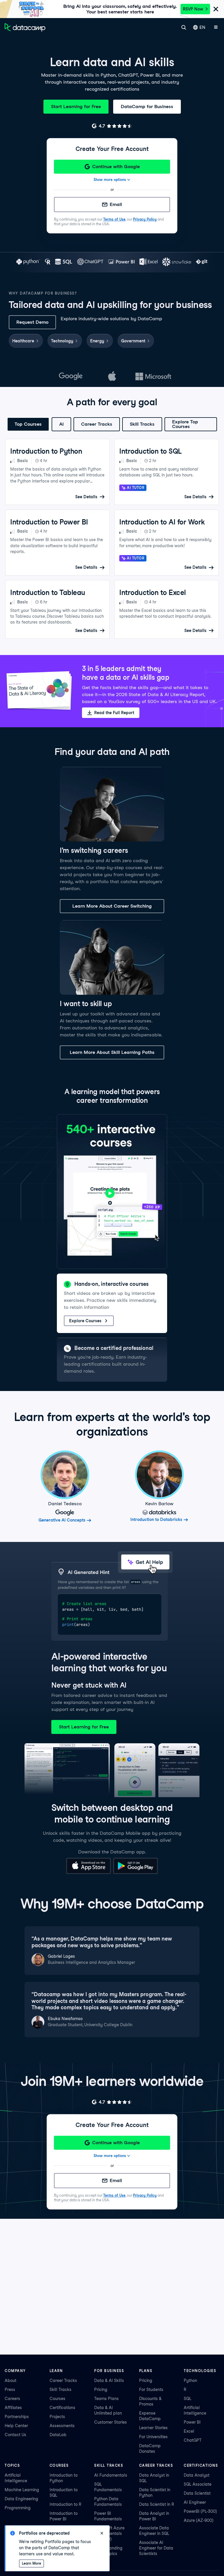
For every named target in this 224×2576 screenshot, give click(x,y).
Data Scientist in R (157, 2504)
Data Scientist (197, 2493)
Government (133, 341)
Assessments (62, 2426)
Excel (189, 2431)
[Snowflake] (177, 262)
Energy (97, 341)
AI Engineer (195, 2502)
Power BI (192, 2422)
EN (202, 27)
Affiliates (13, 2408)
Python (190, 2380)
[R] (48, 262)
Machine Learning (22, 2490)
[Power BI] (121, 262)
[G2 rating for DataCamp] (112, 126)
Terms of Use (114, 219)
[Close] (216, 9)
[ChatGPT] (90, 262)
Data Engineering (21, 2499)
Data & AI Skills (109, 2380)
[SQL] (64, 262)
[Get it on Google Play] (135, 1872)
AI (61, 424)
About (10, 2380)
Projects (57, 2417)
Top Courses (28, 424)
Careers (12, 2399)
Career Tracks (97, 424)
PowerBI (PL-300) (200, 2511)
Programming (18, 2508)
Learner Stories (153, 2428)
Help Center (16, 2426)
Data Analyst (197, 2475)
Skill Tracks (142, 424)
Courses (57, 2399)
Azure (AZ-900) (199, 2520)
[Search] (184, 27)
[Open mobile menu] (216, 27)
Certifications (62, 2408)
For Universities (153, 2437)
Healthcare (23, 341)
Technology (62, 341)
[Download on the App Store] (89, 1872)
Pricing (101, 2390)
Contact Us (15, 2435)
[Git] (202, 262)
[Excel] (148, 262)
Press (10, 2390)
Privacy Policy (145, 219)
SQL (188, 2399)
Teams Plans (106, 2399)
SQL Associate (198, 2484)
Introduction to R (65, 2504)
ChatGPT (193, 2440)
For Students (151, 2390)
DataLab (58, 2435)
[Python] (28, 262)
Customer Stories (111, 2422)
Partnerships (17, 2417)
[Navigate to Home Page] (25, 27)
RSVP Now (193, 9)
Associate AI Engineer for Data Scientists (156, 2548)
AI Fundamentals (111, 2475)
